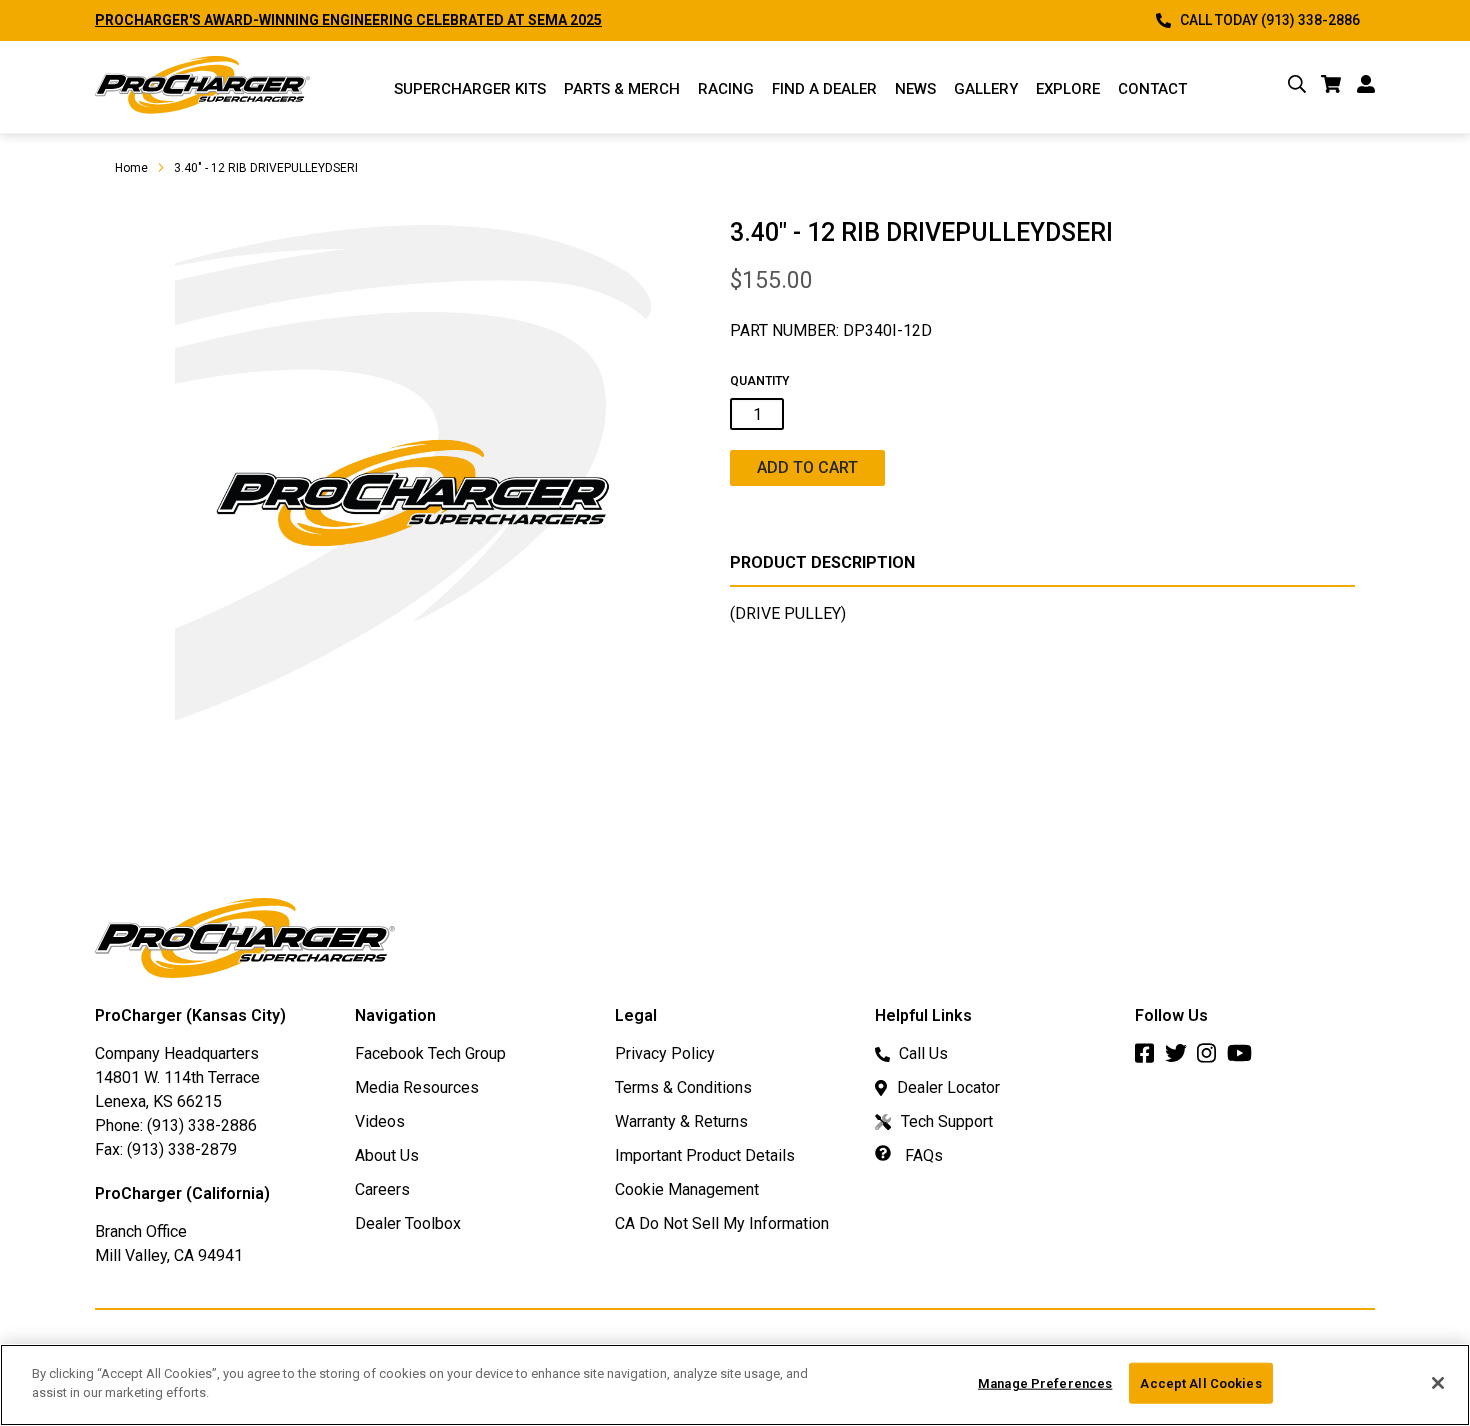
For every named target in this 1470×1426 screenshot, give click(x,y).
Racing (726, 89)
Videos (380, 1121)
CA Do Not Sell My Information (722, 1223)
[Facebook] (1150, 1058)
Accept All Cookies (1200, 1383)
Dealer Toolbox (408, 1223)
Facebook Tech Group (430, 1053)
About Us (387, 1155)
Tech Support (947, 1121)
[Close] (1438, 1383)
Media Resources (417, 1087)
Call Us (923, 1053)
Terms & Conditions (683, 1087)
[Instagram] (1212, 1058)
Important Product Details (705, 1155)
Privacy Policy (665, 1053)
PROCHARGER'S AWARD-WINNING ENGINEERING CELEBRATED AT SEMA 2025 (348, 20)
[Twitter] (1181, 1058)
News (915, 89)
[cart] (1331, 87)
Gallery (986, 89)
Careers (382, 1189)
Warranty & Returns (681, 1121)
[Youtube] (1244, 1058)
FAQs (922, 1155)
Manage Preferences (1045, 1383)
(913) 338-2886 (202, 1125)
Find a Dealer (824, 89)
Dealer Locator (948, 1087)
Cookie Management (687, 1189)
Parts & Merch (622, 89)
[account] (1366, 87)
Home (131, 168)
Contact (1152, 89)
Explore (1068, 89)
